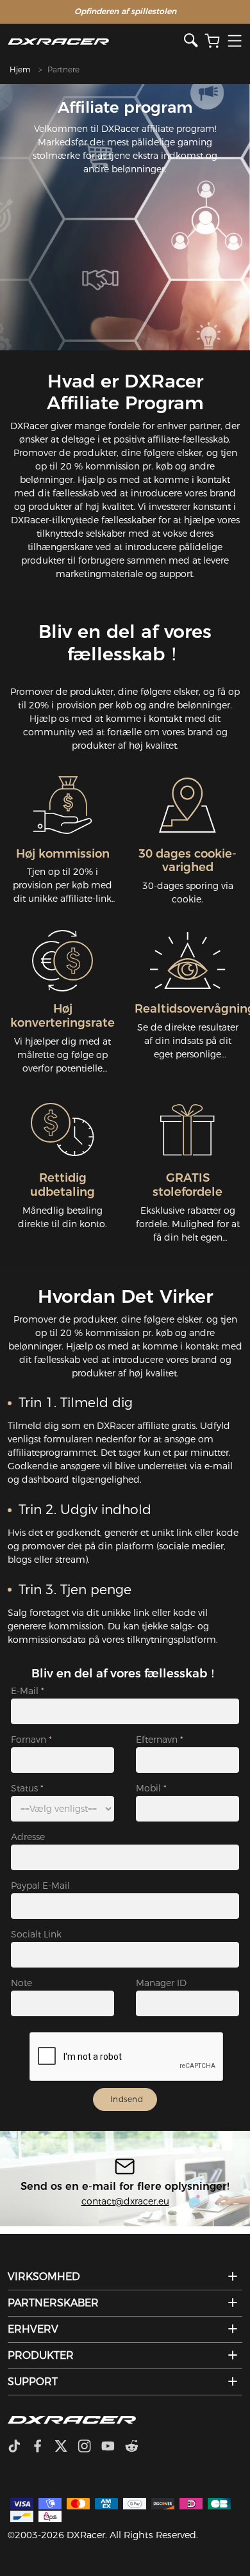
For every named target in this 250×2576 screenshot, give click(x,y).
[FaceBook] (43, 2447)
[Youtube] (113, 2447)
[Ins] (89, 2447)
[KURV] (212, 41)
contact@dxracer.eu (125, 2201)
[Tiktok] (19, 2447)
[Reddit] (137, 2447)
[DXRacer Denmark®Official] (96, 41)
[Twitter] (66, 2447)
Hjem (20, 69)
